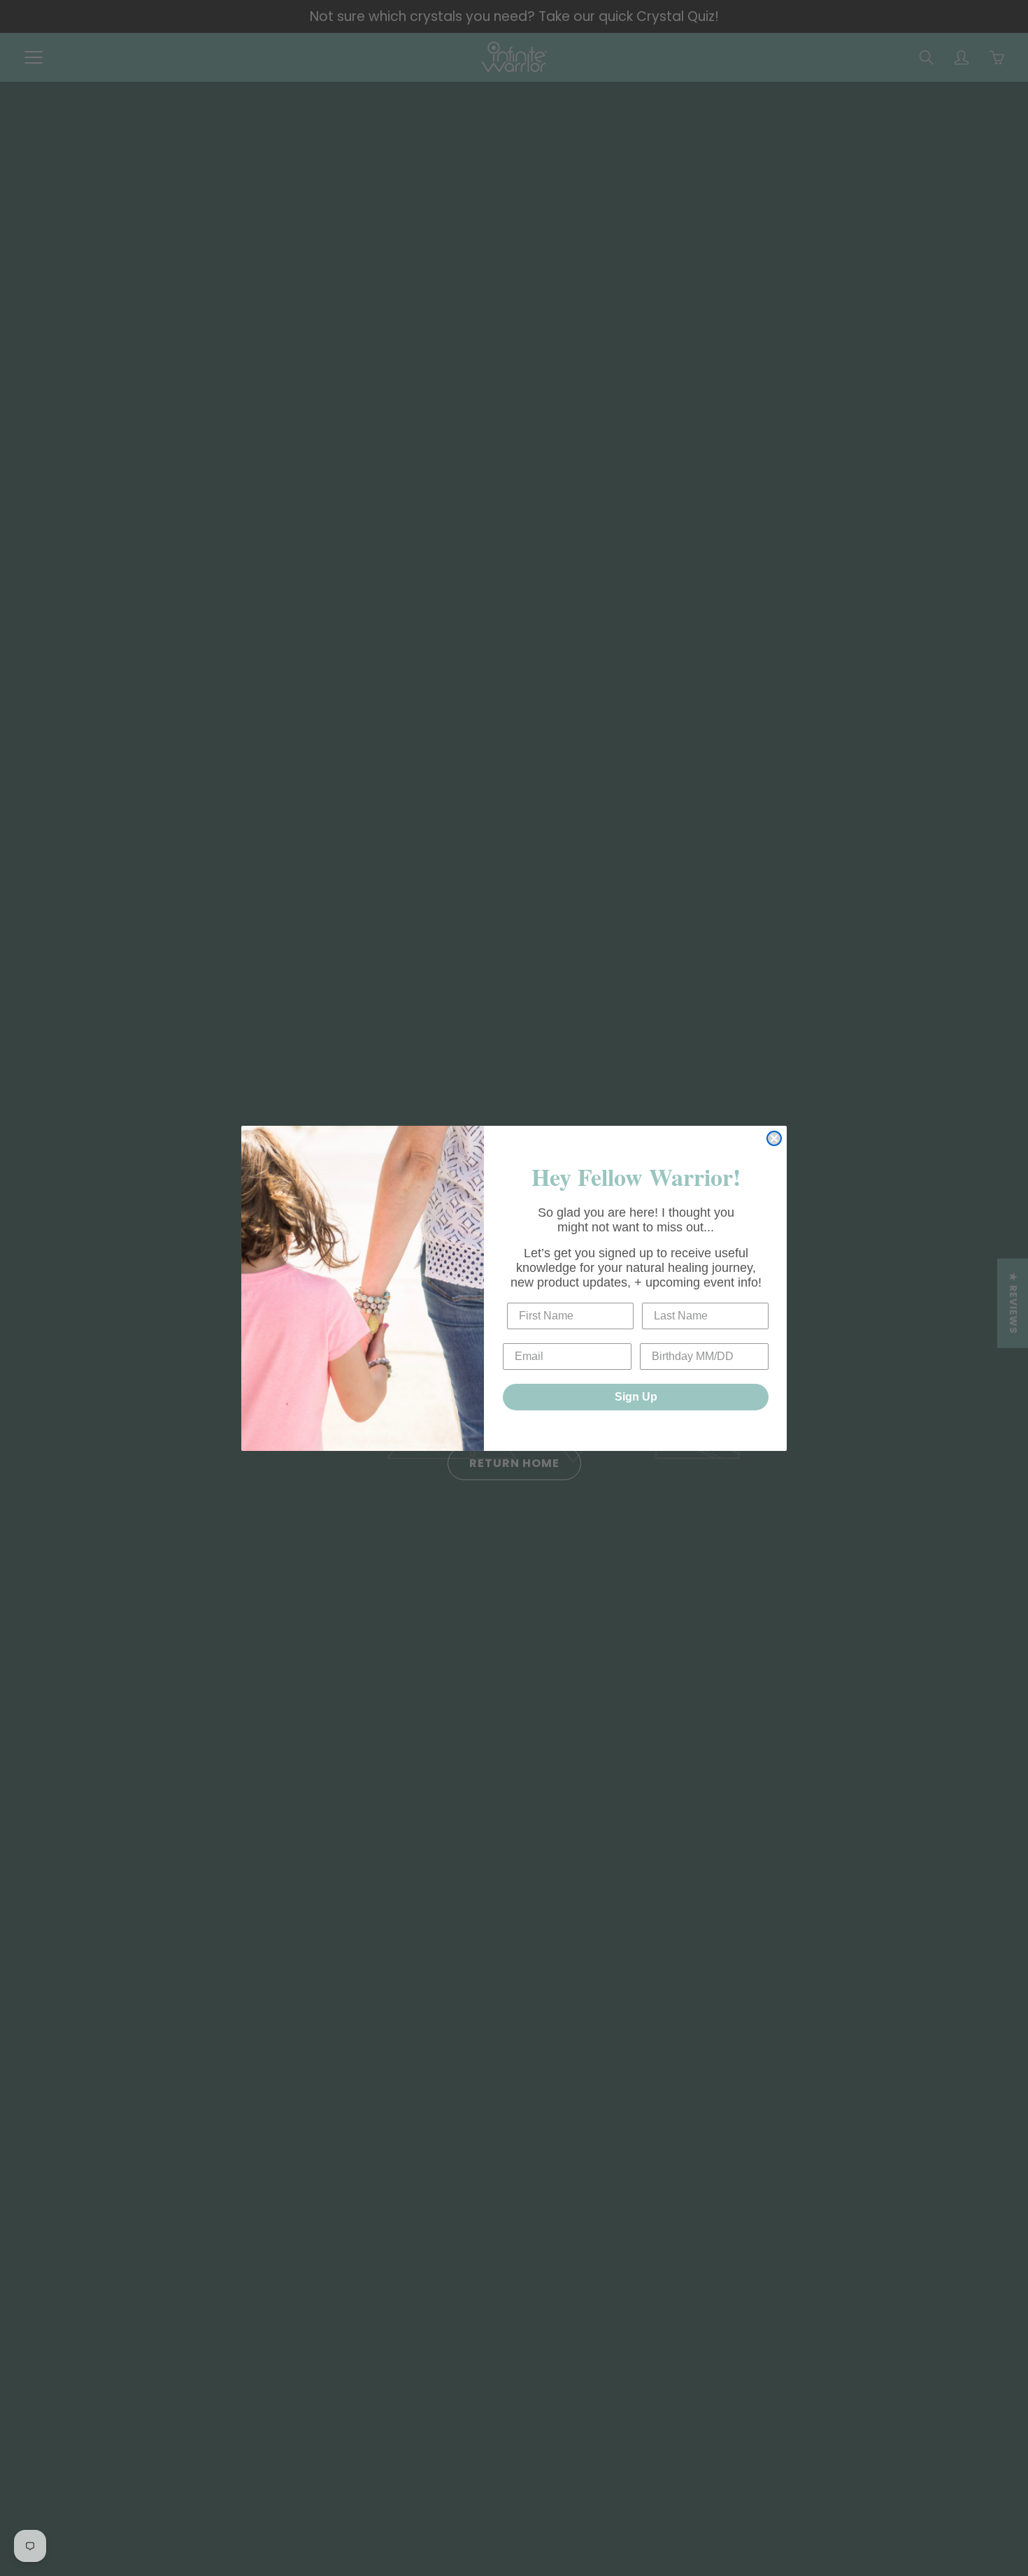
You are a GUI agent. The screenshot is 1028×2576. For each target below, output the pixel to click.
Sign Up (636, 1397)
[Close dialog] (774, 1138)
